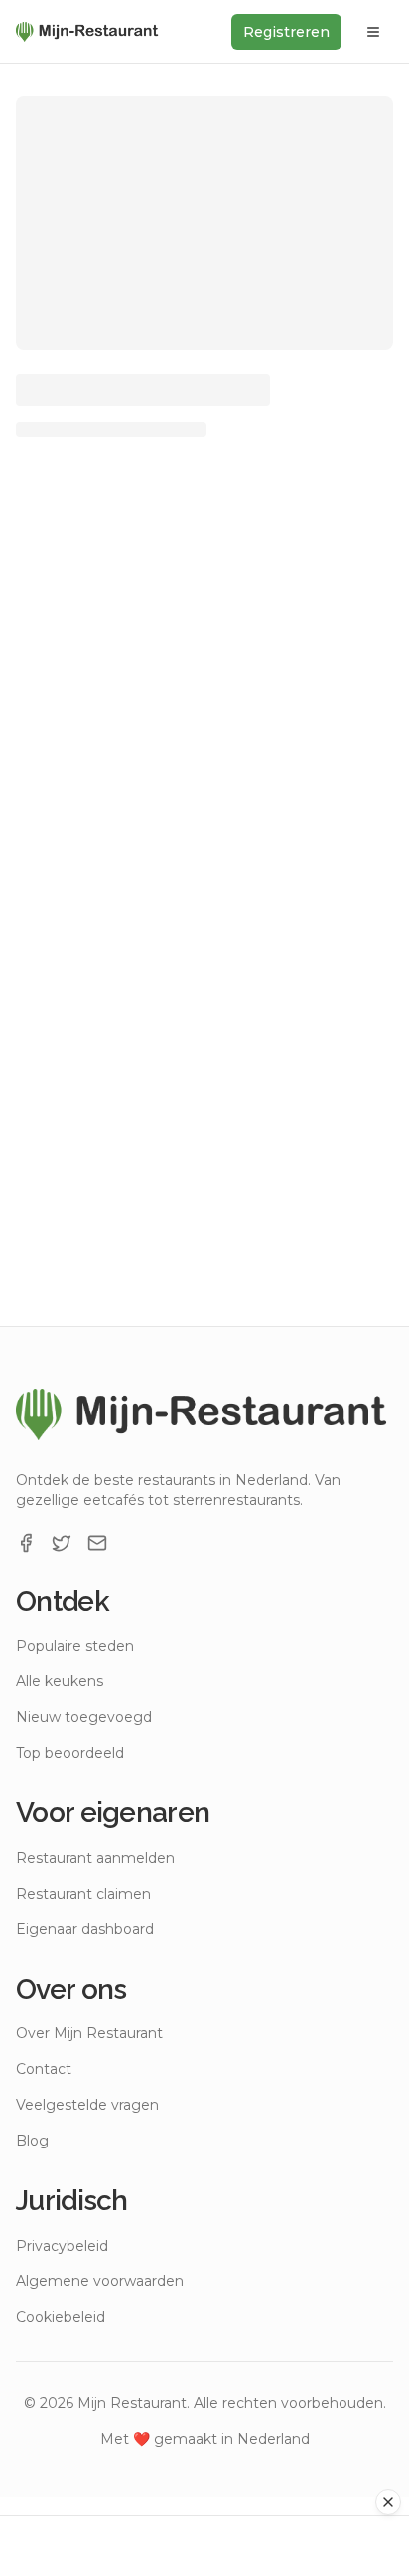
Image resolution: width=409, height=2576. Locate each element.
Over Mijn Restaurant (89, 2033)
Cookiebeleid (61, 2317)
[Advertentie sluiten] (388, 2502)
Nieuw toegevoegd (84, 1717)
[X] (62, 1543)
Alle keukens (60, 1681)
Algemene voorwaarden (100, 2281)
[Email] (97, 1543)
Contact (44, 2069)
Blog (32, 2141)
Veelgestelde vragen (87, 2105)
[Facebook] (26, 1543)
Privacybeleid (62, 2246)
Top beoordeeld (70, 1753)
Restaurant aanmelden (95, 1858)
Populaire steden (75, 1646)
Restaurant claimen (83, 1894)
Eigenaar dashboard (85, 1929)
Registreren (286, 32)
